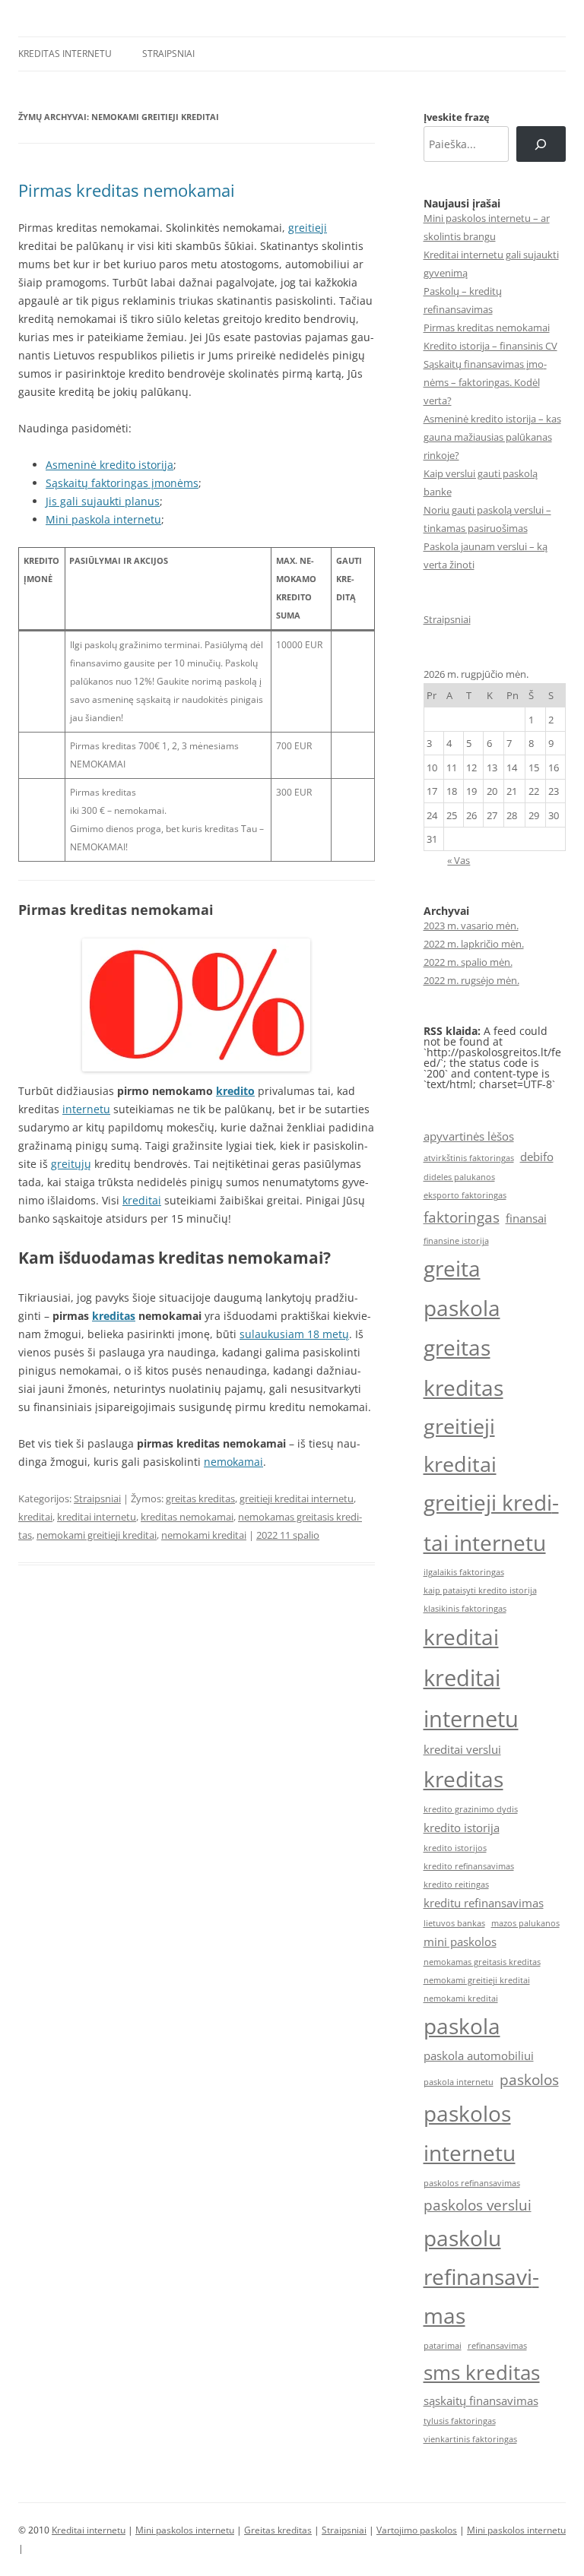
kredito (235, 1091)
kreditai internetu (97, 1517)
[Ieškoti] (541, 144)
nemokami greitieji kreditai (97, 1535)
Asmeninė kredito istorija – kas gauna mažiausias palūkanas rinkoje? (492, 437)
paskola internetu (459, 2082)
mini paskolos (460, 1941)
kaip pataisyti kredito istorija (480, 1590)
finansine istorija (456, 1241)
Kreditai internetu (89, 2530)
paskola (462, 2026)
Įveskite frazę (457, 117)
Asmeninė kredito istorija (109, 465)
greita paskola (462, 1288)
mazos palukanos (525, 1923)
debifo (537, 1157)
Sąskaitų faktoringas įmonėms (122, 483)
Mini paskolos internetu (185, 2530)
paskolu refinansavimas (481, 2277)
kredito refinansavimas (469, 1866)
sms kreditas (482, 2372)
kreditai (142, 1200)
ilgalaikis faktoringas (464, 1572)
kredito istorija (462, 1828)
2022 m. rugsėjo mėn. (471, 980)
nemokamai (233, 1462)
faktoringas (462, 1217)
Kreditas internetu (65, 54)
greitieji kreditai (460, 1445)
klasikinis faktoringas (465, 1609)
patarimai (443, 2346)
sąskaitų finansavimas (481, 2400)
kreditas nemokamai (187, 1517)
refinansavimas (497, 2346)
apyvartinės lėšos (469, 1136)
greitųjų (71, 1164)
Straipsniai (168, 54)
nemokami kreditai (204, 1535)
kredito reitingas (456, 1885)
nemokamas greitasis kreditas (482, 1962)
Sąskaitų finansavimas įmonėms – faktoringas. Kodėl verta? (485, 382)
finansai (526, 1218)
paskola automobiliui (479, 2055)
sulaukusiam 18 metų (294, 1334)
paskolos (529, 2079)
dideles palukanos (459, 1177)
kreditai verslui (462, 1749)
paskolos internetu (470, 2133)
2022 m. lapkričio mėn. (474, 944)
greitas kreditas (200, 1498)
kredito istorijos (455, 1848)
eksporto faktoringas (465, 1195)
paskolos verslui (478, 2205)
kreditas (114, 1316)
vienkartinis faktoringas (470, 2439)
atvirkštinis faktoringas (469, 1158)
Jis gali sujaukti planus (103, 501)
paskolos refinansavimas (472, 2183)
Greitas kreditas (278, 2530)
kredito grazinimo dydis (471, 1809)
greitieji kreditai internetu (297, 1498)
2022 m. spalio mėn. (468, 962)
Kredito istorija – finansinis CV (490, 346)
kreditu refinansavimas (484, 1903)
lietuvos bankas (454, 1923)
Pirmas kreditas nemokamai (127, 190)
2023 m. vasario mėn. (471, 926)
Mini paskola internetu (103, 519)
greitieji (308, 228)
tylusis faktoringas (460, 2421)
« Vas (459, 860)
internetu (86, 1109)
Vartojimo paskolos (417, 2530)
